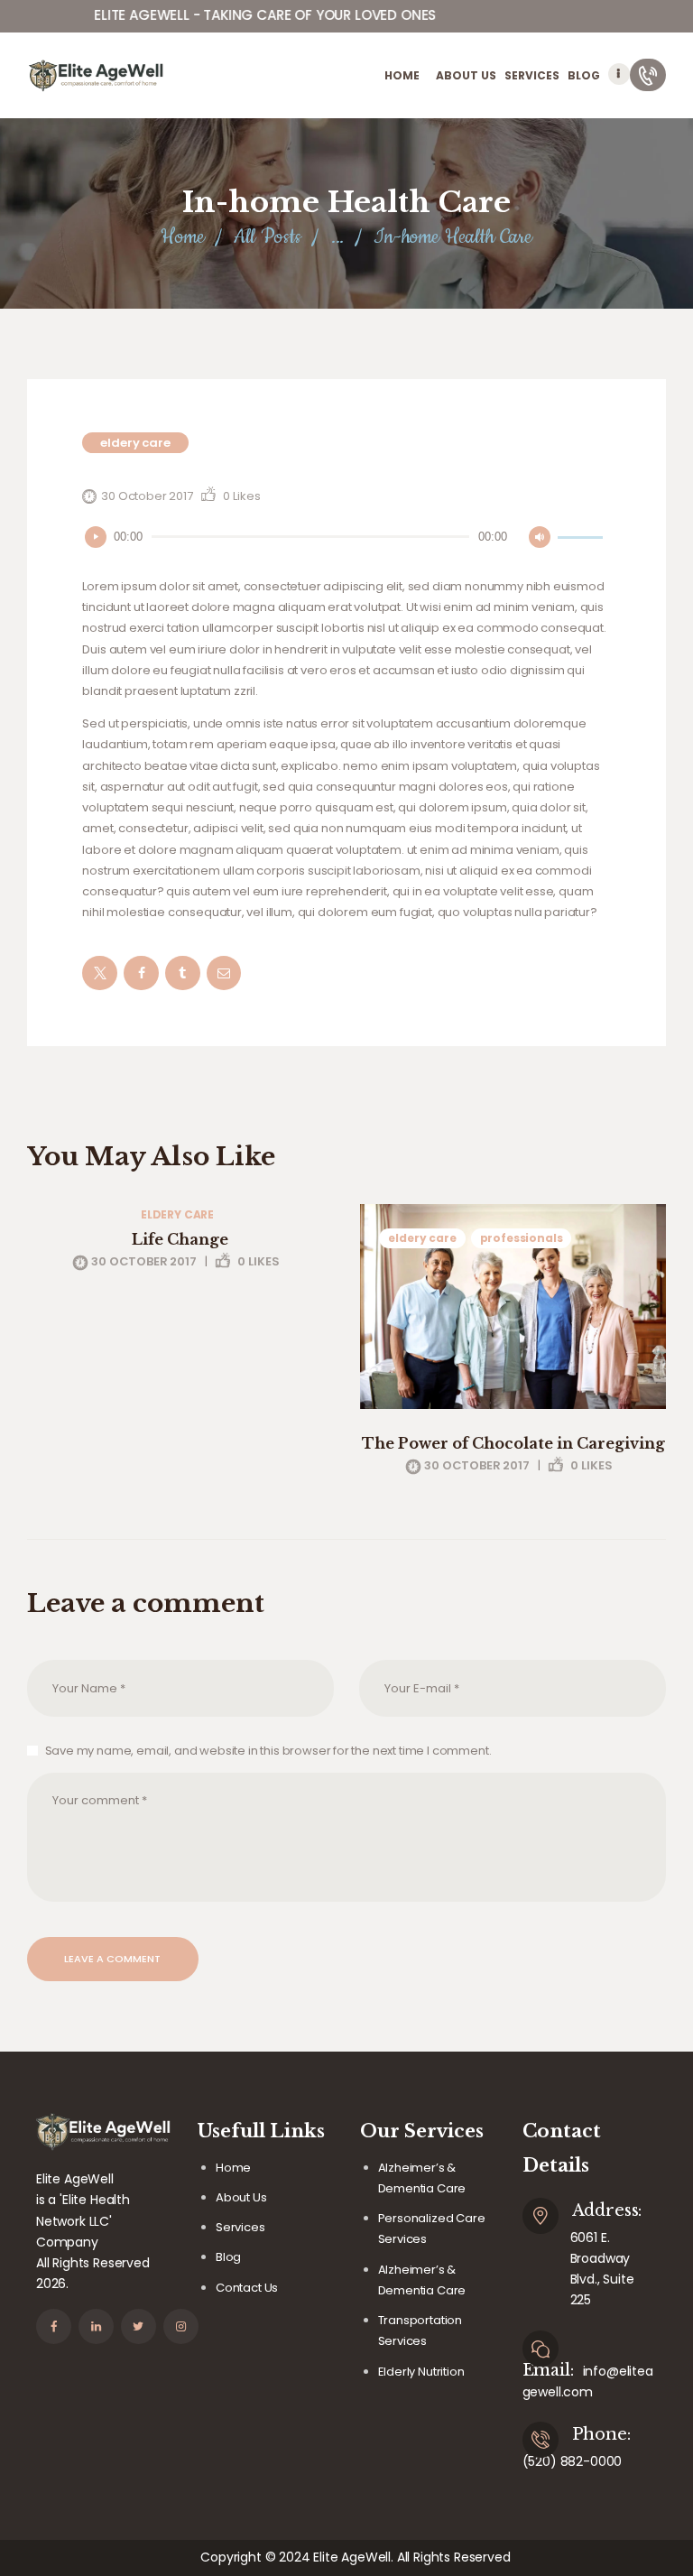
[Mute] (540, 537)
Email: (548, 2370)
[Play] (96, 537)
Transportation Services (420, 2330)
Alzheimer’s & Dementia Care (422, 2178)
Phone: (601, 2434)
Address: (607, 2210)
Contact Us (247, 2288)
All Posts (267, 237)
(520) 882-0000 (573, 2461)
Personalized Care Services (432, 2229)
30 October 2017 (147, 496)
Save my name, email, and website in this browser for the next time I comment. (268, 1751)
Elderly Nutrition (421, 2372)
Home (182, 237)
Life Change (180, 1239)
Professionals (522, 1238)
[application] (346, 537)
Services (240, 2227)
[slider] (583, 535)
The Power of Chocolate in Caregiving (513, 1443)
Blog (228, 2257)
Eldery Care (135, 443)
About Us (241, 2197)
